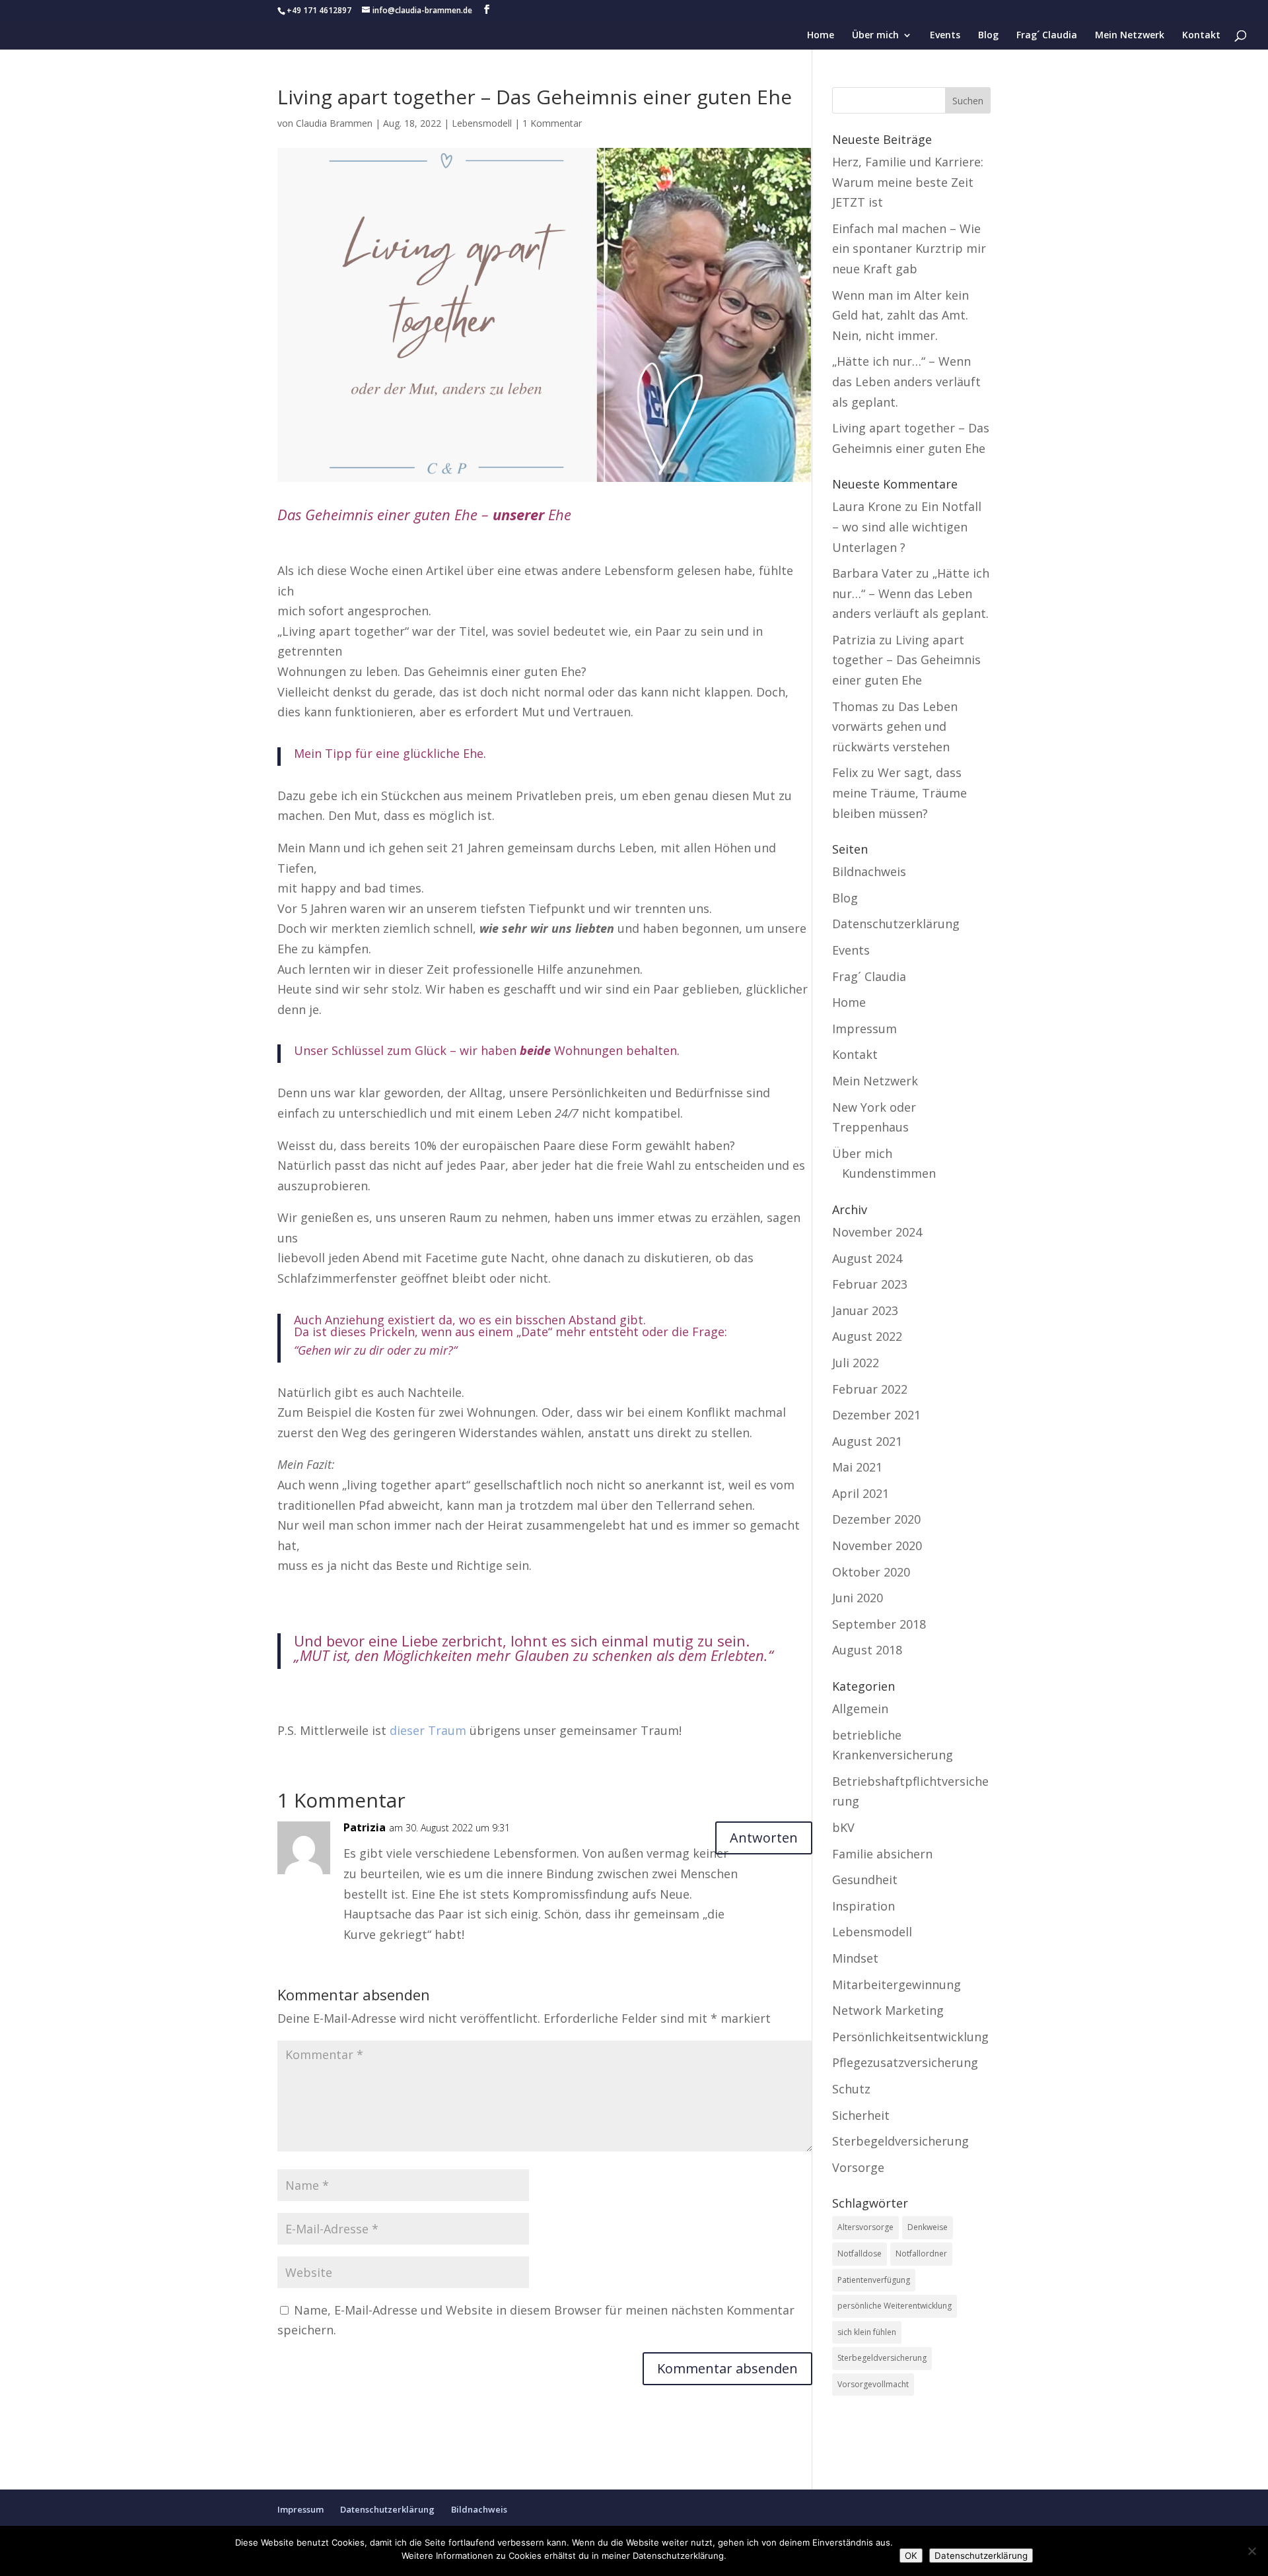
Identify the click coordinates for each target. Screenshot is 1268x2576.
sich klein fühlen (867, 2332)
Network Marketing (888, 2010)
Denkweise (928, 2227)
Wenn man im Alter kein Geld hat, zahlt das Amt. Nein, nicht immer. (900, 315)
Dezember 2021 (876, 1415)
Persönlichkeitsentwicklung (910, 2037)
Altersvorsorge (865, 2227)
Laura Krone (867, 506)
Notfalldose (860, 2254)
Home (821, 36)
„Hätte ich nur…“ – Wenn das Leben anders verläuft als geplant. (906, 381)
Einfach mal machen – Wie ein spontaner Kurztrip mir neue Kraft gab (909, 249)
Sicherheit (861, 2115)
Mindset (855, 1958)
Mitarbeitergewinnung (897, 1984)
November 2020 (877, 1545)
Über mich (875, 36)
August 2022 (867, 1336)
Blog (988, 36)
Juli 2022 (856, 1363)
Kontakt (1201, 36)
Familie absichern (882, 1854)
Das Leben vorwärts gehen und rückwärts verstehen (895, 727)
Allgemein (860, 1709)
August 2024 (867, 1258)
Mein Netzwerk (1130, 36)
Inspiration (863, 1906)
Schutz (851, 2089)
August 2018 (867, 1650)
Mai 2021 (857, 1467)
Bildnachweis (869, 871)
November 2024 (877, 1232)
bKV (843, 1827)
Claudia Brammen (334, 123)
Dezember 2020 (876, 1519)
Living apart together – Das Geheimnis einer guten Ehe (906, 660)
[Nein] (1251, 2551)
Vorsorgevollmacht (873, 2384)
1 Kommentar (552, 123)
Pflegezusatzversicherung (905, 2062)
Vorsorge (858, 2167)
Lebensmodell (482, 123)
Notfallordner (921, 2254)
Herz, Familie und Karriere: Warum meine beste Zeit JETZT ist (908, 182)
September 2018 (879, 1624)
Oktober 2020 (871, 1572)
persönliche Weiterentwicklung (895, 2306)
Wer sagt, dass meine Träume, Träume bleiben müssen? (899, 793)
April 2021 (861, 1493)
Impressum (864, 1029)
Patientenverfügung (874, 2280)
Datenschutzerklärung (896, 924)
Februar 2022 (870, 1389)
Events (945, 36)
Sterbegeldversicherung (900, 2141)
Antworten (764, 1838)
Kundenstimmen (889, 1173)
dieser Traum (428, 1730)
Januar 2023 (865, 1310)
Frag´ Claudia (1047, 36)
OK (911, 2556)
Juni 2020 (858, 1598)
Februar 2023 (870, 1284)
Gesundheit (865, 1880)
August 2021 (867, 1441)
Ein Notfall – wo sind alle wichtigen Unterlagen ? (907, 526)
